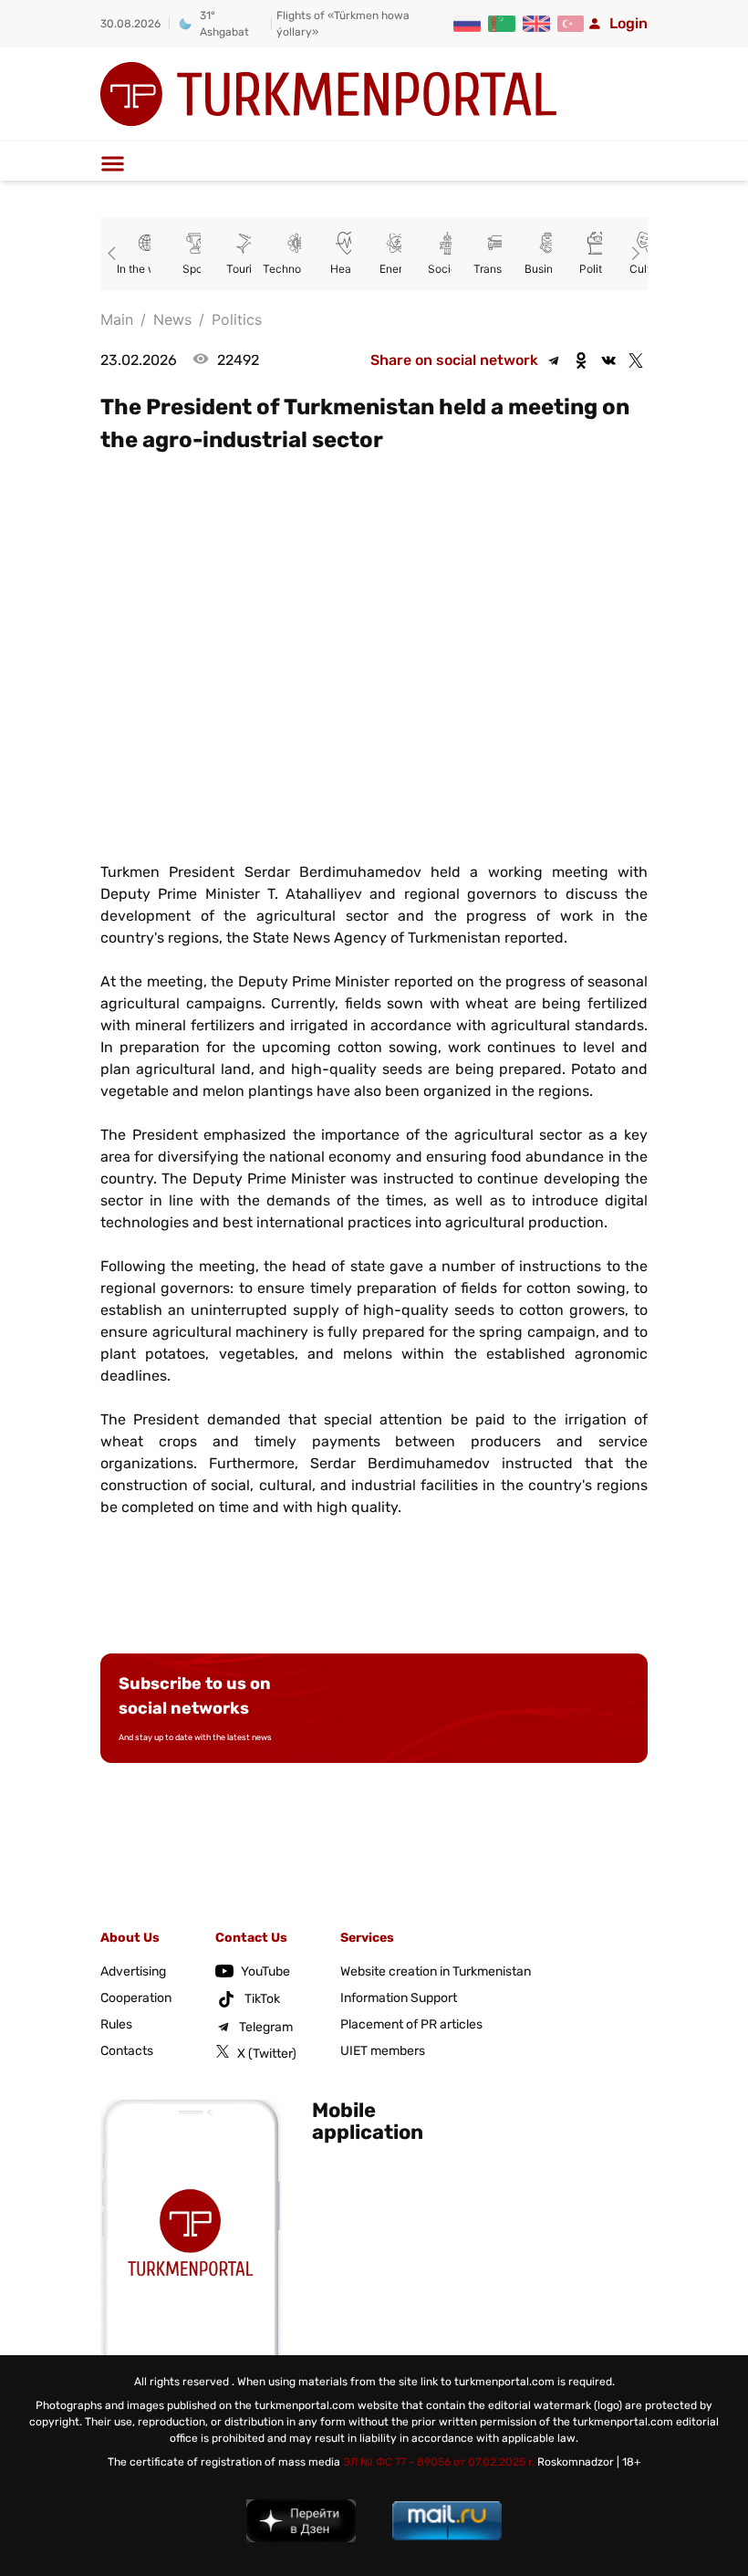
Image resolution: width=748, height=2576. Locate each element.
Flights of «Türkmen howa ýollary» (343, 24)
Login (629, 23)
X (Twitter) (267, 2054)
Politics (586, 269)
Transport (486, 269)
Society (436, 269)
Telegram (266, 2027)
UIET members (383, 2051)
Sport (185, 269)
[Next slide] (633, 254)
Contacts (127, 2051)
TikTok (262, 1999)
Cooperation (136, 1998)
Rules (116, 2024)
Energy (385, 269)
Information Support (399, 1998)
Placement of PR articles (411, 2024)
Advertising (133, 1971)
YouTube (265, 1971)
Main (117, 319)
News (172, 319)
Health (335, 269)
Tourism (235, 269)
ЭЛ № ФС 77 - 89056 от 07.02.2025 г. (439, 2462)
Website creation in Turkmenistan (436, 1971)
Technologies (285, 269)
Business (536, 269)
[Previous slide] (115, 254)
